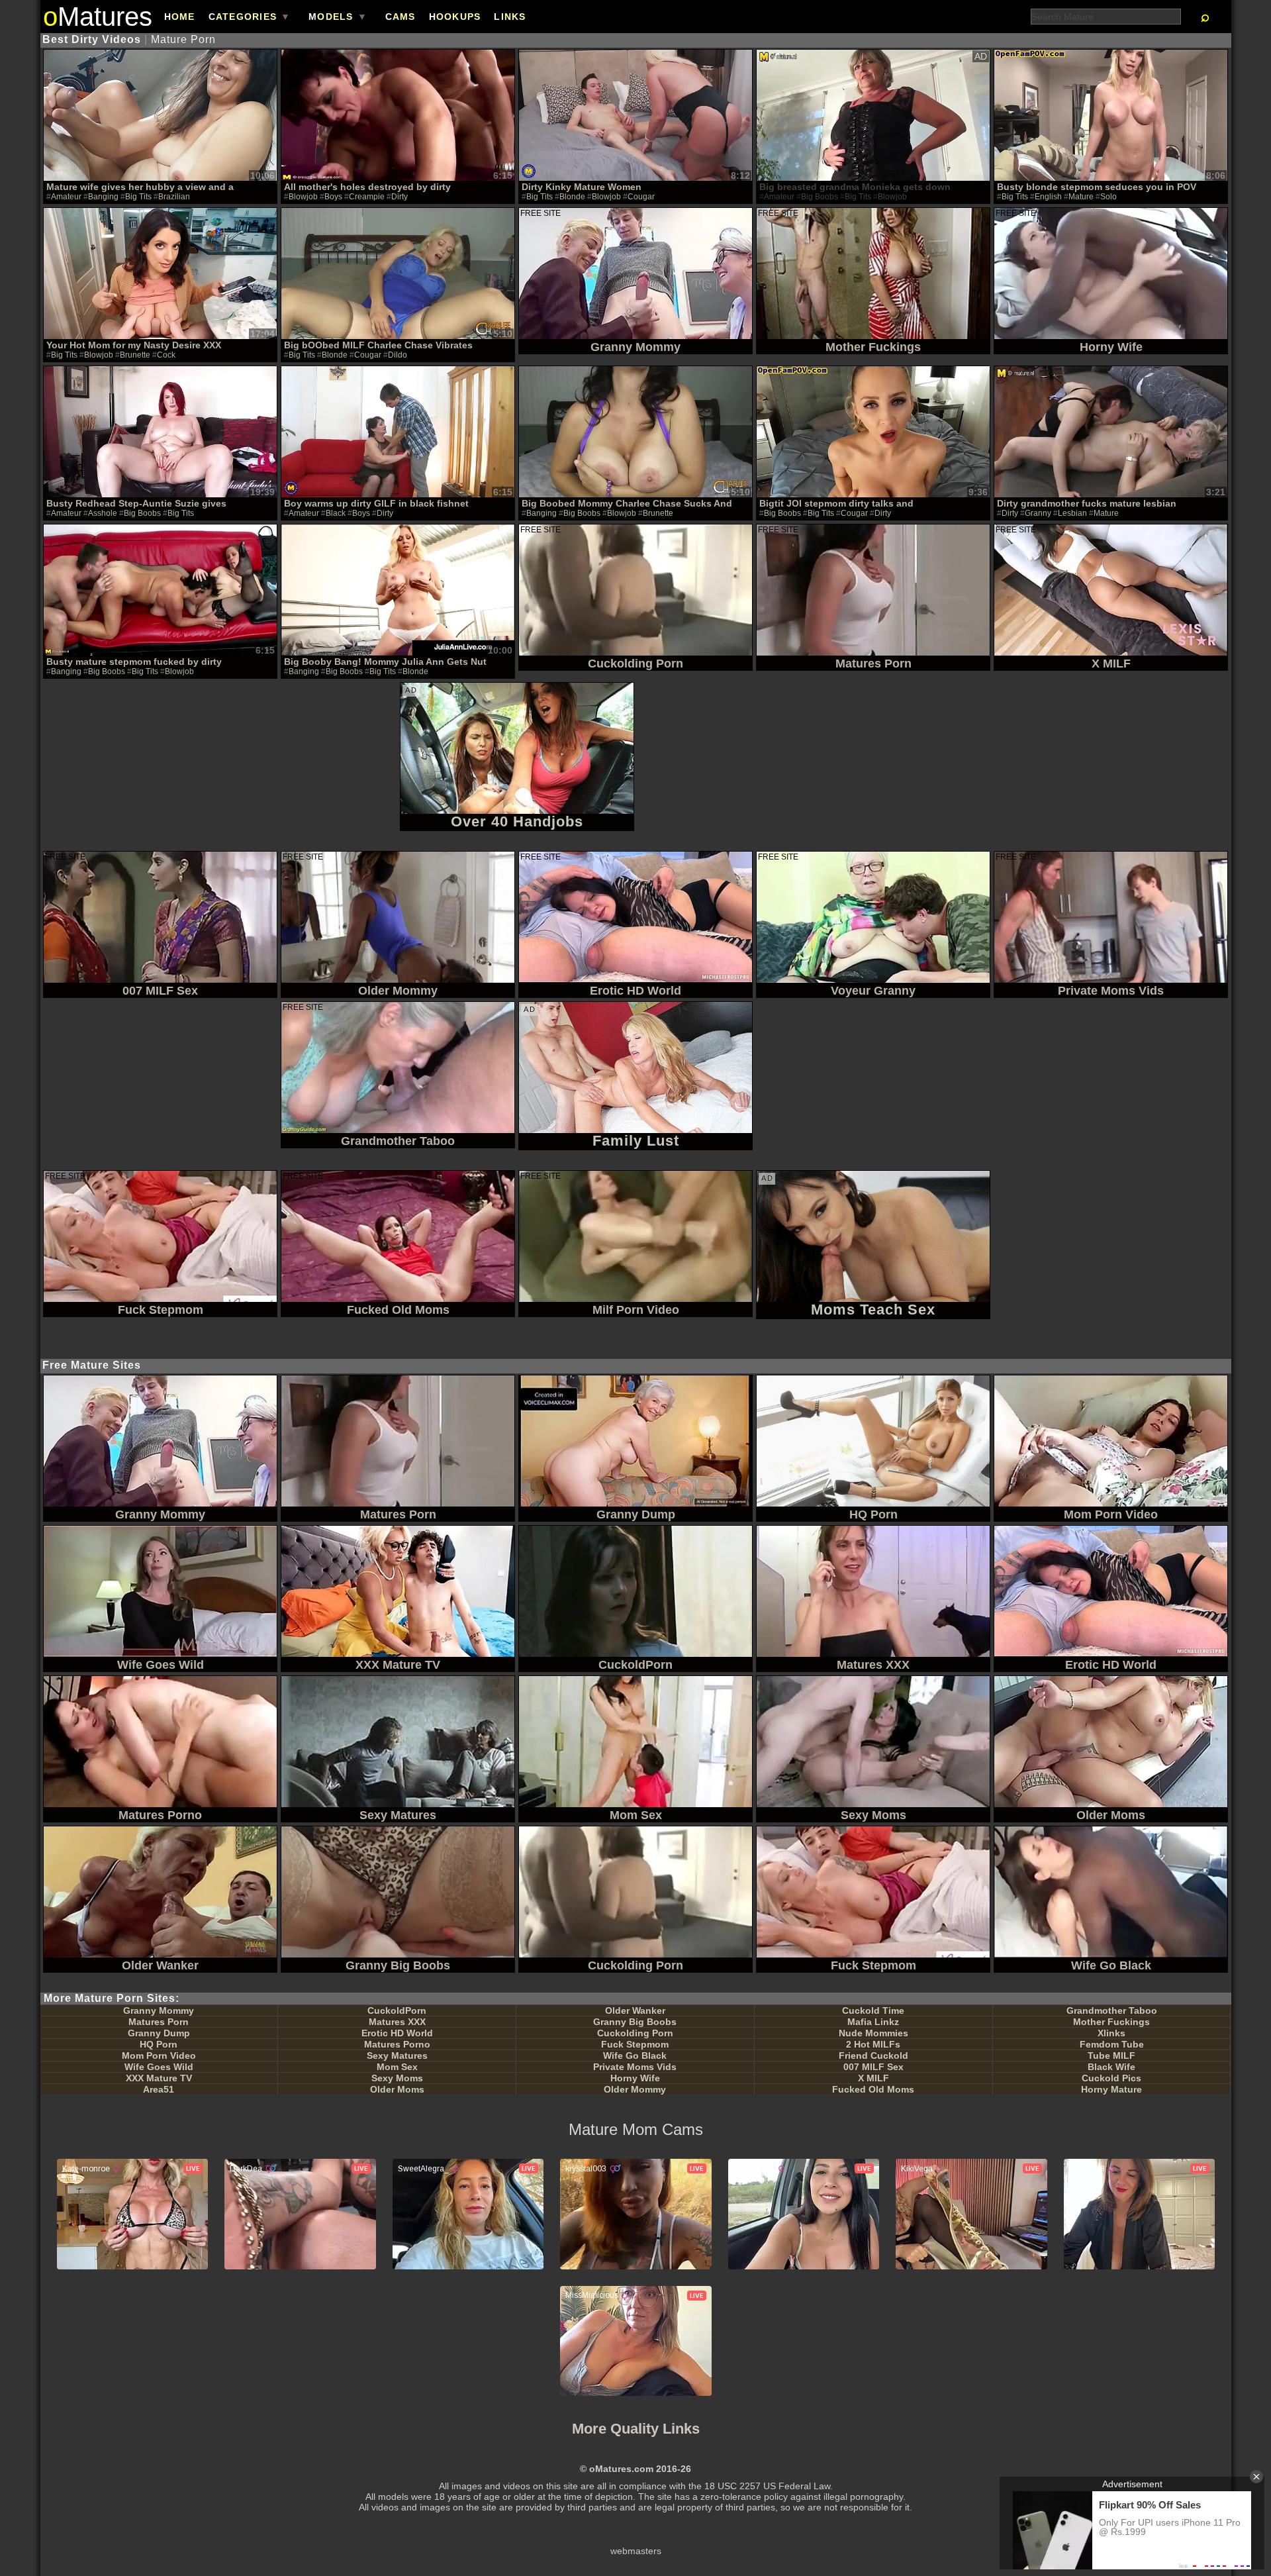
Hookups (455, 17)
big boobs (142, 513)
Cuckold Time (873, 2010)
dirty (400, 197)
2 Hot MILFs (873, 2044)
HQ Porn (159, 2044)
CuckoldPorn (397, 2010)
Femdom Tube (1112, 2044)
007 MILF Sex (873, 2067)
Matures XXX (397, 2022)
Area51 (159, 2089)
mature (1081, 197)
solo (1108, 197)
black (336, 513)
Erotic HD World (397, 2033)
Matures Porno (397, 2044)
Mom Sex (397, 2067)
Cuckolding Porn (635, 2033)
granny (1038, 513)
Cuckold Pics (1111, 2078)
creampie (367, 197)
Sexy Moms (397, 2078)
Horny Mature (1111, 2089)
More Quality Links (636, 2429)
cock (166, 355)
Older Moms (397, 2089)
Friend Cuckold (873, 2056)
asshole (103, 513)
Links (510, 17)
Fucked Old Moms (873, 2089)
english (1048, 197)
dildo (398, 355)
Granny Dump (159, 2033)
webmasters (636, 2551)
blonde (572, 197)
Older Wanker (635, 2010)
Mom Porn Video (159, 2056)
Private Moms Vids (635, 2067)
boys (333, 197)
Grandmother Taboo (1112, 2010)
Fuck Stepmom (635, 2044)
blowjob (303, 197)
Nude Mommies (873, 2033)
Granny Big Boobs (635, 2022)
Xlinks (1111, 2033)
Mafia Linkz (873, 2022)
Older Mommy (635, 2089)
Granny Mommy (159, 2010)
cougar (641, 197)
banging (103, 197)
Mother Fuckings (1111, 2022)
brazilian (174, 197)
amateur (66, 197)
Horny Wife (635, 2078)
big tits (138, 197)
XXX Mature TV (159, 2078)
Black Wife (1111, 2067)
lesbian (1072, 513)
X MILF (873, 2078)
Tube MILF (1111, 2056)
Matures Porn (159, 2022)
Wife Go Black (635, 2056)
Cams (400, 17)
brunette (135, 355)
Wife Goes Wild (159, 2067)
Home (180, 17)
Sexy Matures (397, 2056)
